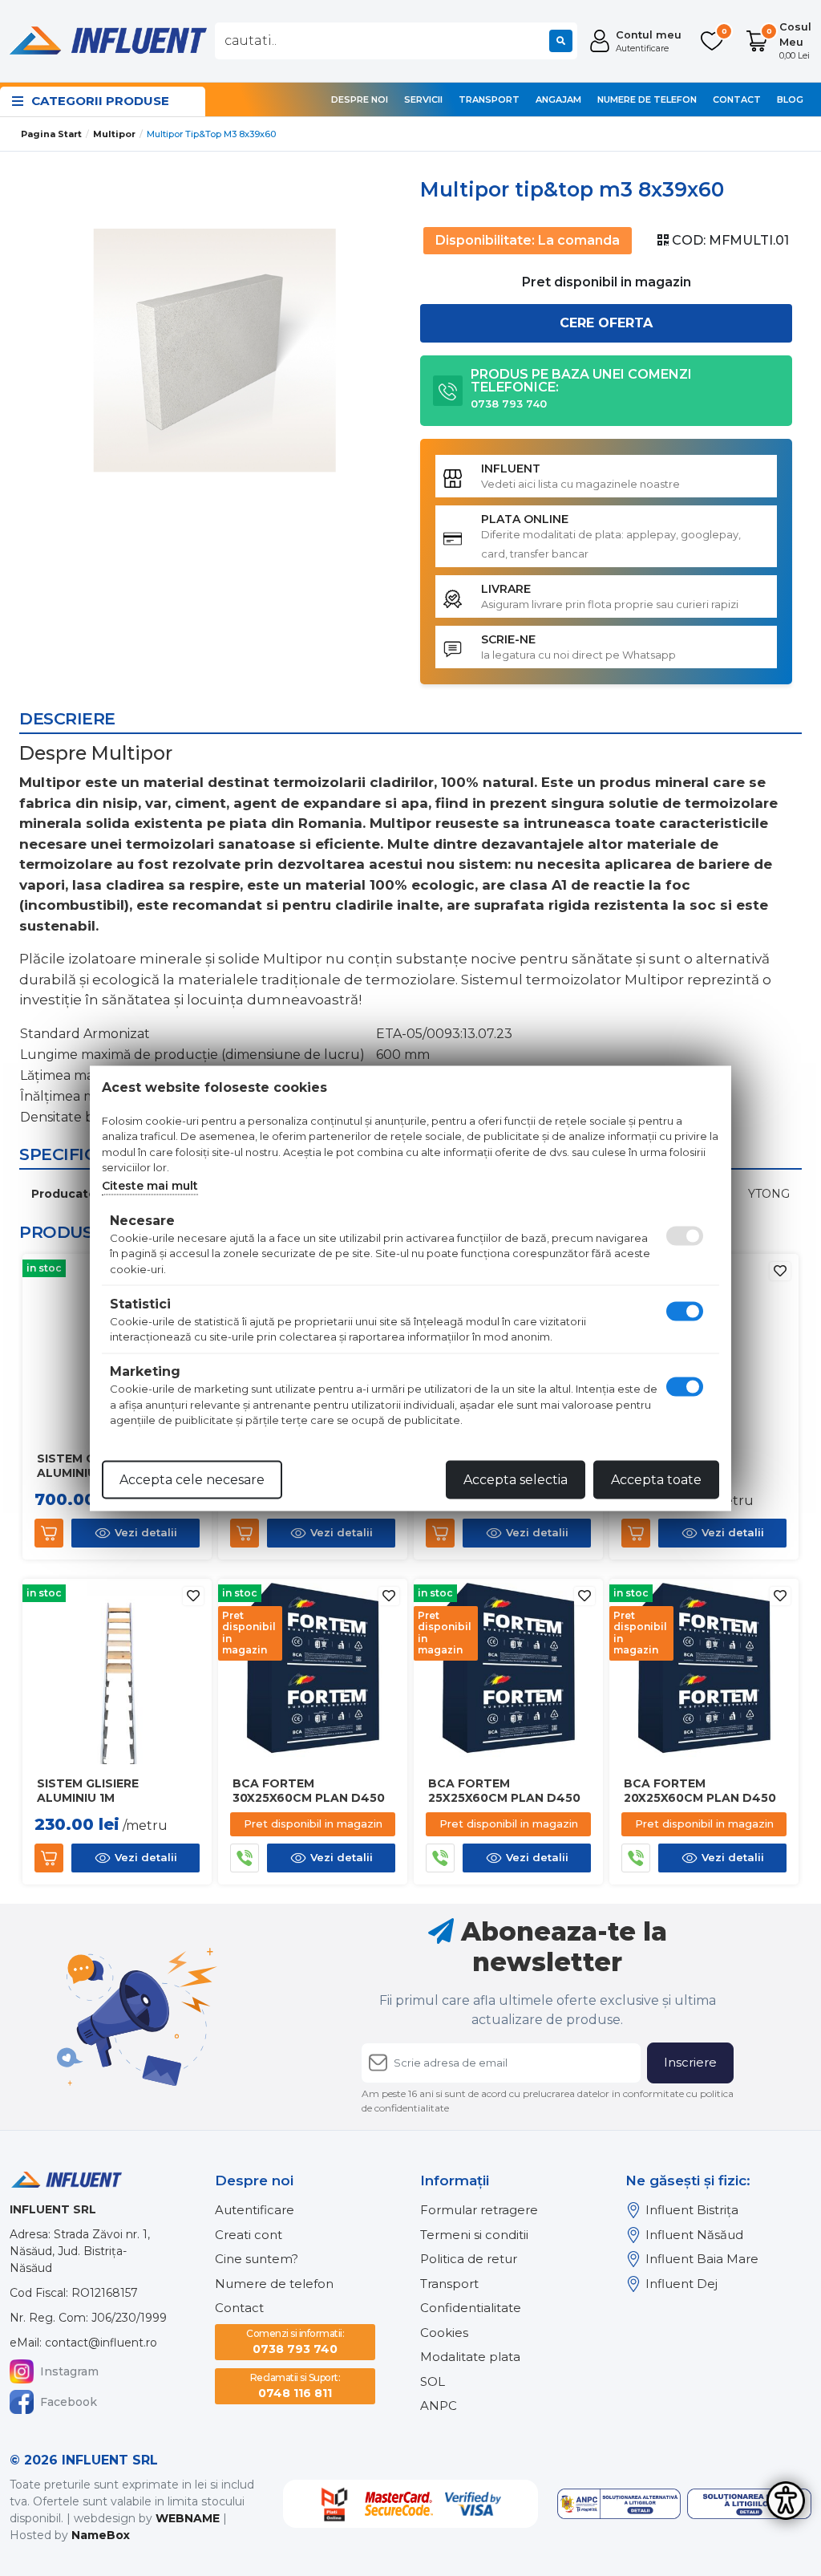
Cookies (444, 2333)
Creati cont (249, 2235)
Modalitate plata (470, 2357)
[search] (561, 41)
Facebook (69, 2402)
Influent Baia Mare (702, 2259)
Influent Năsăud (694, 2235)
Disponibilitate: (485, 240)
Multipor (114, 134)
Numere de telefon (647, 99)
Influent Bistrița (692, 2210)
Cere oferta (606, 323)
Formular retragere (479, 2210)
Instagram (69, 2371)
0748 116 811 (295, 2386)
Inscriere (690, 2062)
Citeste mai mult (150, 1185)
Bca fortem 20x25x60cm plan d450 (700, 1791)
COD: (689, 240)
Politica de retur (469, 2259)
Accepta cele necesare (192, 1479)
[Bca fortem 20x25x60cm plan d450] (704, 1672)
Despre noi (360, 99)
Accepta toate (656, 1479)
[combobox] (396, 41)
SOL (433, 2381)
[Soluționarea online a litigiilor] (749, 2504)
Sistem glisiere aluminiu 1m (88, 1791)
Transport (489, 99)
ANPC (439, 2406)
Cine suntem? (257, 2259)
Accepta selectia (516, 1479)
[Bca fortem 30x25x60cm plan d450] (313, 1672)
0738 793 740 (295, 2342)
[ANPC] (619, 2504)
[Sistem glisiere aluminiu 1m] (117, 1672)
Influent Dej (681, 2284)
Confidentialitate (471, 2308)
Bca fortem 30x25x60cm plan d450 (309, 1791)
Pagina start (51, 134)
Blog (790, 99)
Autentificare (255, 2210)
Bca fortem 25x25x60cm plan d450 (504, 1791)
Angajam (558, 99)
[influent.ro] (107, 40)
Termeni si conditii (474, 2235)
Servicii (423, 99)
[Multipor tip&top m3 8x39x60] (215, 351)
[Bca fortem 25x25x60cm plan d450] (508, 1672)
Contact (737, 99)
